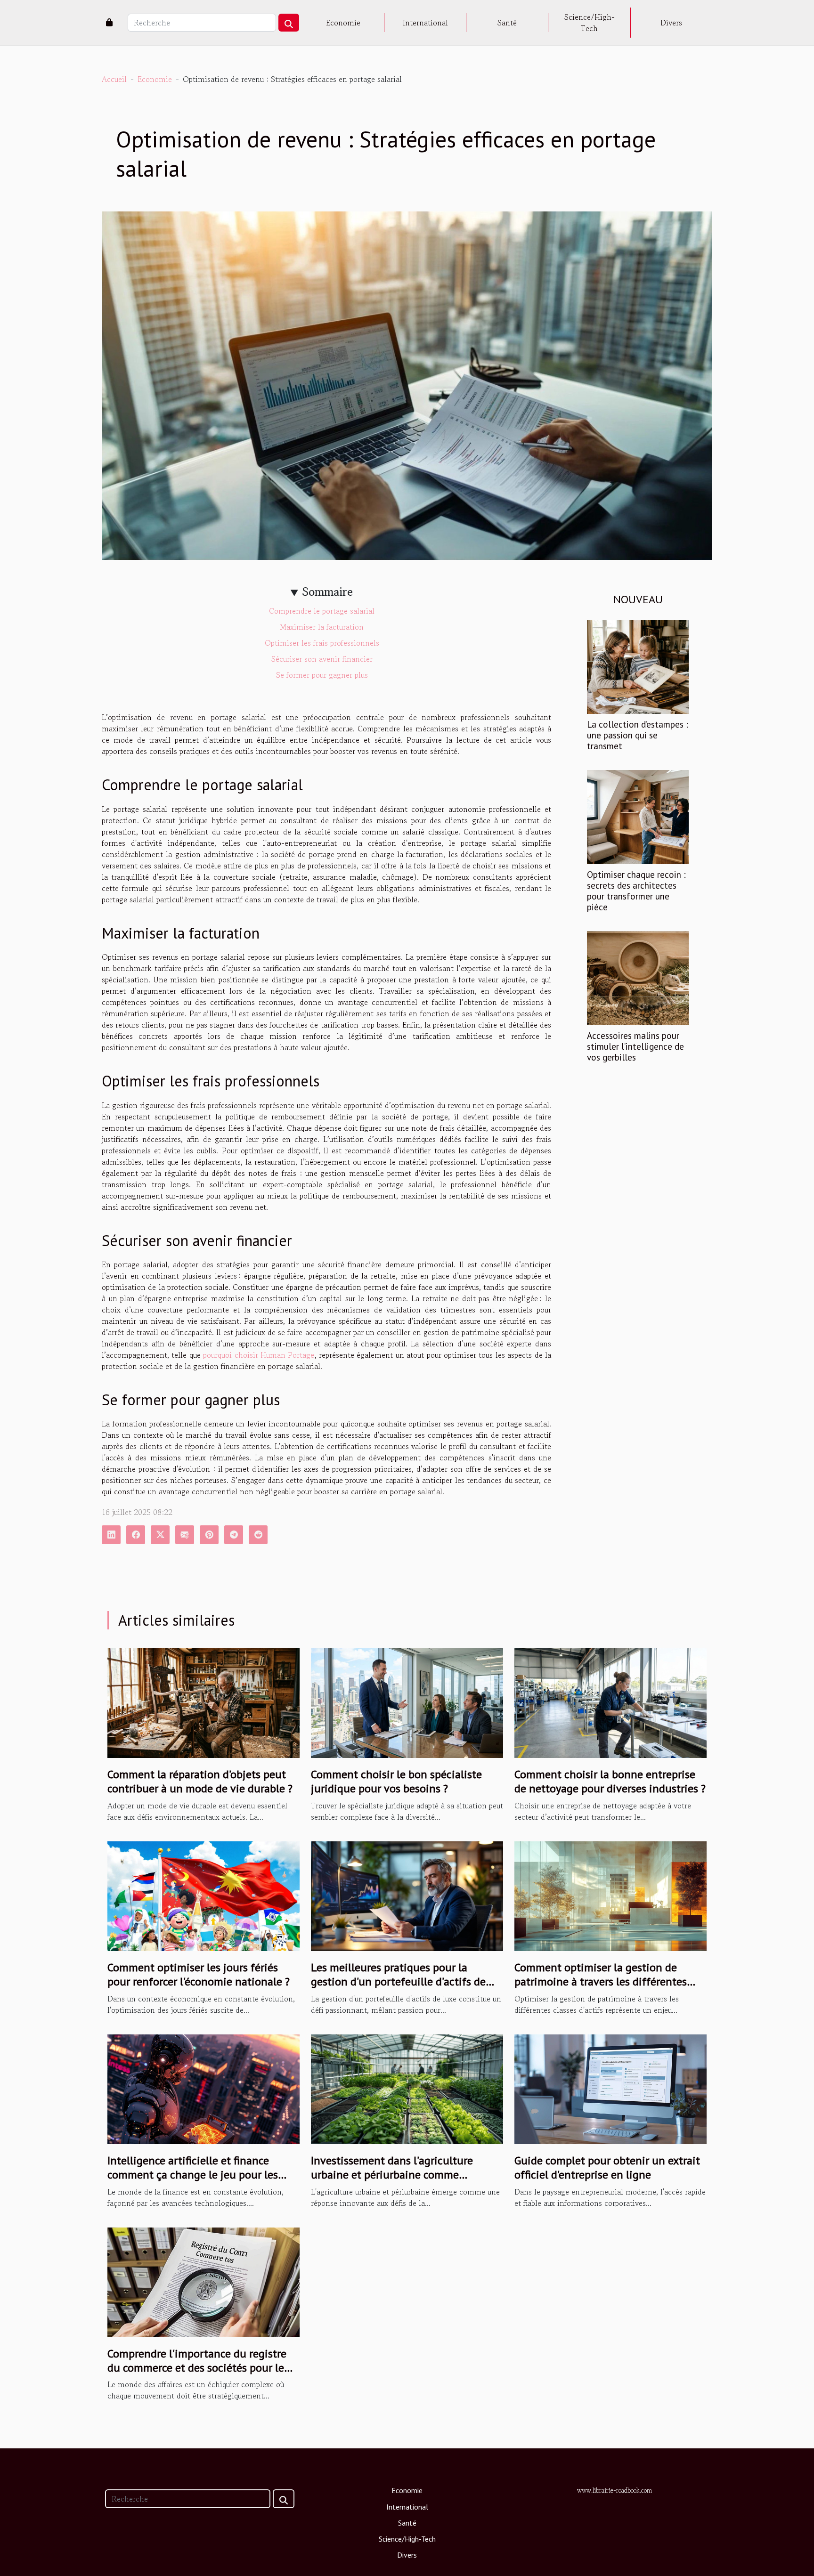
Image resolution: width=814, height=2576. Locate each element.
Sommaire (328, 592)
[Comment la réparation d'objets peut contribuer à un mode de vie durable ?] (203, 1702)
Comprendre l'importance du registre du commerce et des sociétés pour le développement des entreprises (197, 2368)
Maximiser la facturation (322, 627)
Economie (343, 23)
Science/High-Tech (590, 23)
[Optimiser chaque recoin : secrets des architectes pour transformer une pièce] (638, 816)
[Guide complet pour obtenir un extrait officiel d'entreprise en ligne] (610, 2088)
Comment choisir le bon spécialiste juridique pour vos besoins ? (396, 1781)
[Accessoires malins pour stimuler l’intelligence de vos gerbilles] (638, 977)
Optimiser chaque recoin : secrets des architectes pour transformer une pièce (636, 891)
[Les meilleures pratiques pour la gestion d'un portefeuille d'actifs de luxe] (407, 1895)
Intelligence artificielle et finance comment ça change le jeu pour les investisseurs (193, 2175)
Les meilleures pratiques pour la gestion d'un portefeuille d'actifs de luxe (398, 1982)
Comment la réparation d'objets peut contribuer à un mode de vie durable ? (200, 1781)
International (425, 23)
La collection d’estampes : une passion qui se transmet (638, 735)
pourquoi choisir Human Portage (259, 1355)
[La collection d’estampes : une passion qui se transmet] (638, 665)
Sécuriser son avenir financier (322, 659)
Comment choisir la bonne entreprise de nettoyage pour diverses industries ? (610, 1781)
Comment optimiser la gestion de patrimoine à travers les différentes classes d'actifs (601, 1982)
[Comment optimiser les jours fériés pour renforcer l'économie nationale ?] (203, 1895)
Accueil (114, 79)
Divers (671, 23)
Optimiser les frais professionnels (322, 643)
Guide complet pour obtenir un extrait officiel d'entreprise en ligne (607, 2167)
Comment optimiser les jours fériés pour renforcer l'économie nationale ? (199, 1974)
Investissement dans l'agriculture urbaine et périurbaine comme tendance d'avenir (392, 2175)
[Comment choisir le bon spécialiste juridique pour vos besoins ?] (407, 1702)
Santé (507, 23)
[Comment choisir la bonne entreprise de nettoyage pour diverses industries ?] (610, 1702)
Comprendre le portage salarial (322, 611)
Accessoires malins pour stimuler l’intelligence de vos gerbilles (635, 1046)
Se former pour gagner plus (322, 675)
